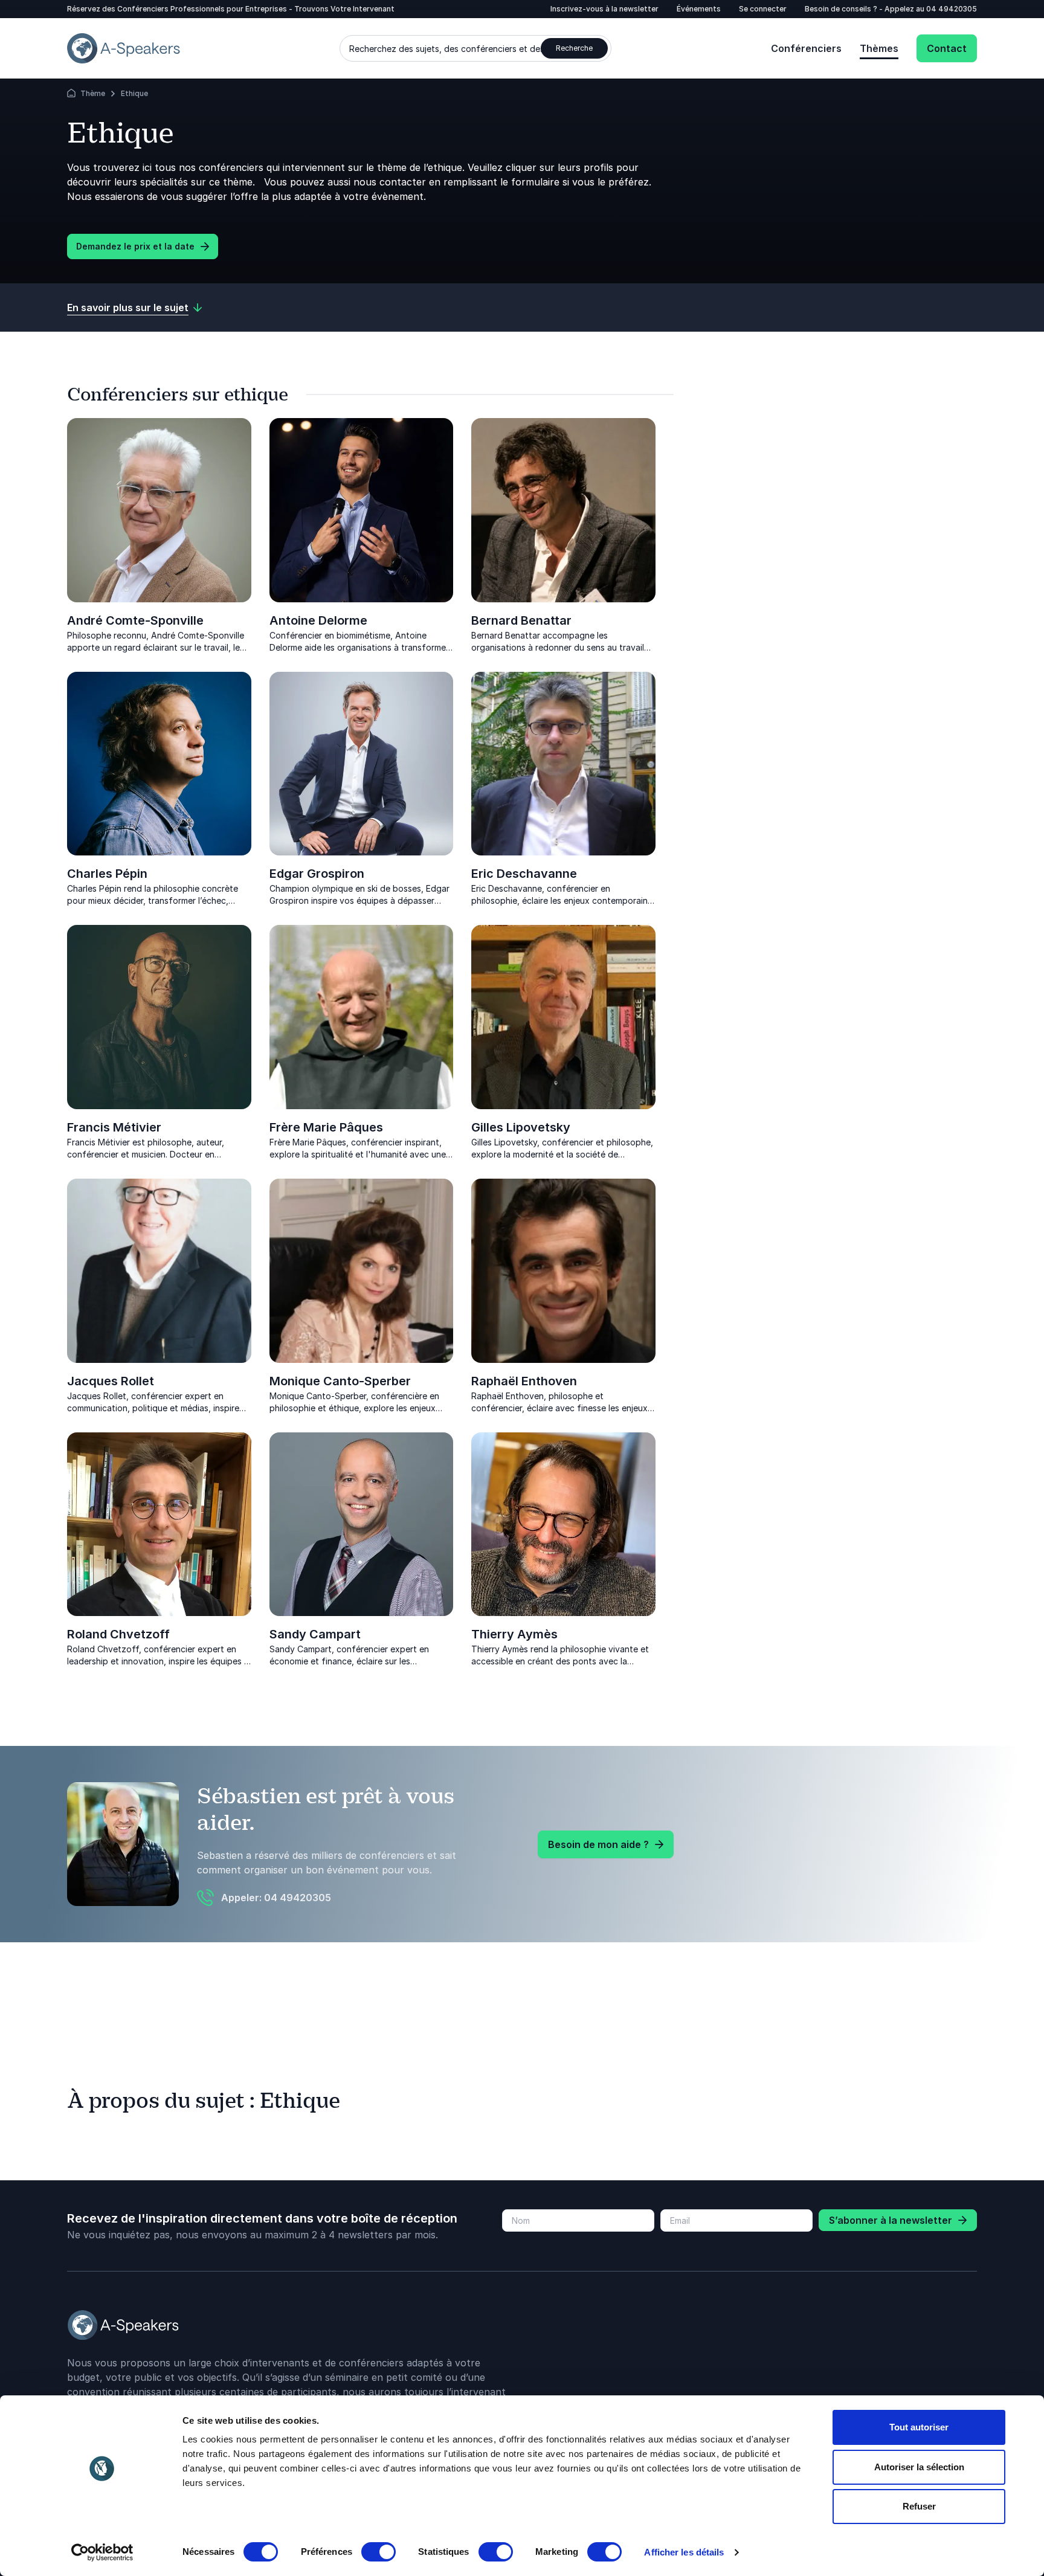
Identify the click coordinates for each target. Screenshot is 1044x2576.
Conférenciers (806, 48)
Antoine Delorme (318, 620)
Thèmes (879, 48)
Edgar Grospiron (317, 874)
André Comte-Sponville (135, 620)
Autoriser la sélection (919, 2467)
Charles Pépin (107, 874)
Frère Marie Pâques (326, 1127)
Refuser (919, 2506)
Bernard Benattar (521, 620)
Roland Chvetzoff (118, 1634)
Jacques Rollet (111, 1381)
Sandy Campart (315, 1634)
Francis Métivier (114, 1127)
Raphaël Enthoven (524, 1381)
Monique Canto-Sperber (340, 1381)
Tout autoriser (919, 2427)
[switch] (379, 2552)
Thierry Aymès (514, 1634)
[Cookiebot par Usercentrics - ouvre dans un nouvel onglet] (102, 2552)
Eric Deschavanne (524, 874)
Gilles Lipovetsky (521, 1127)
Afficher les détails (684, 2552)
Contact (947, 48)
